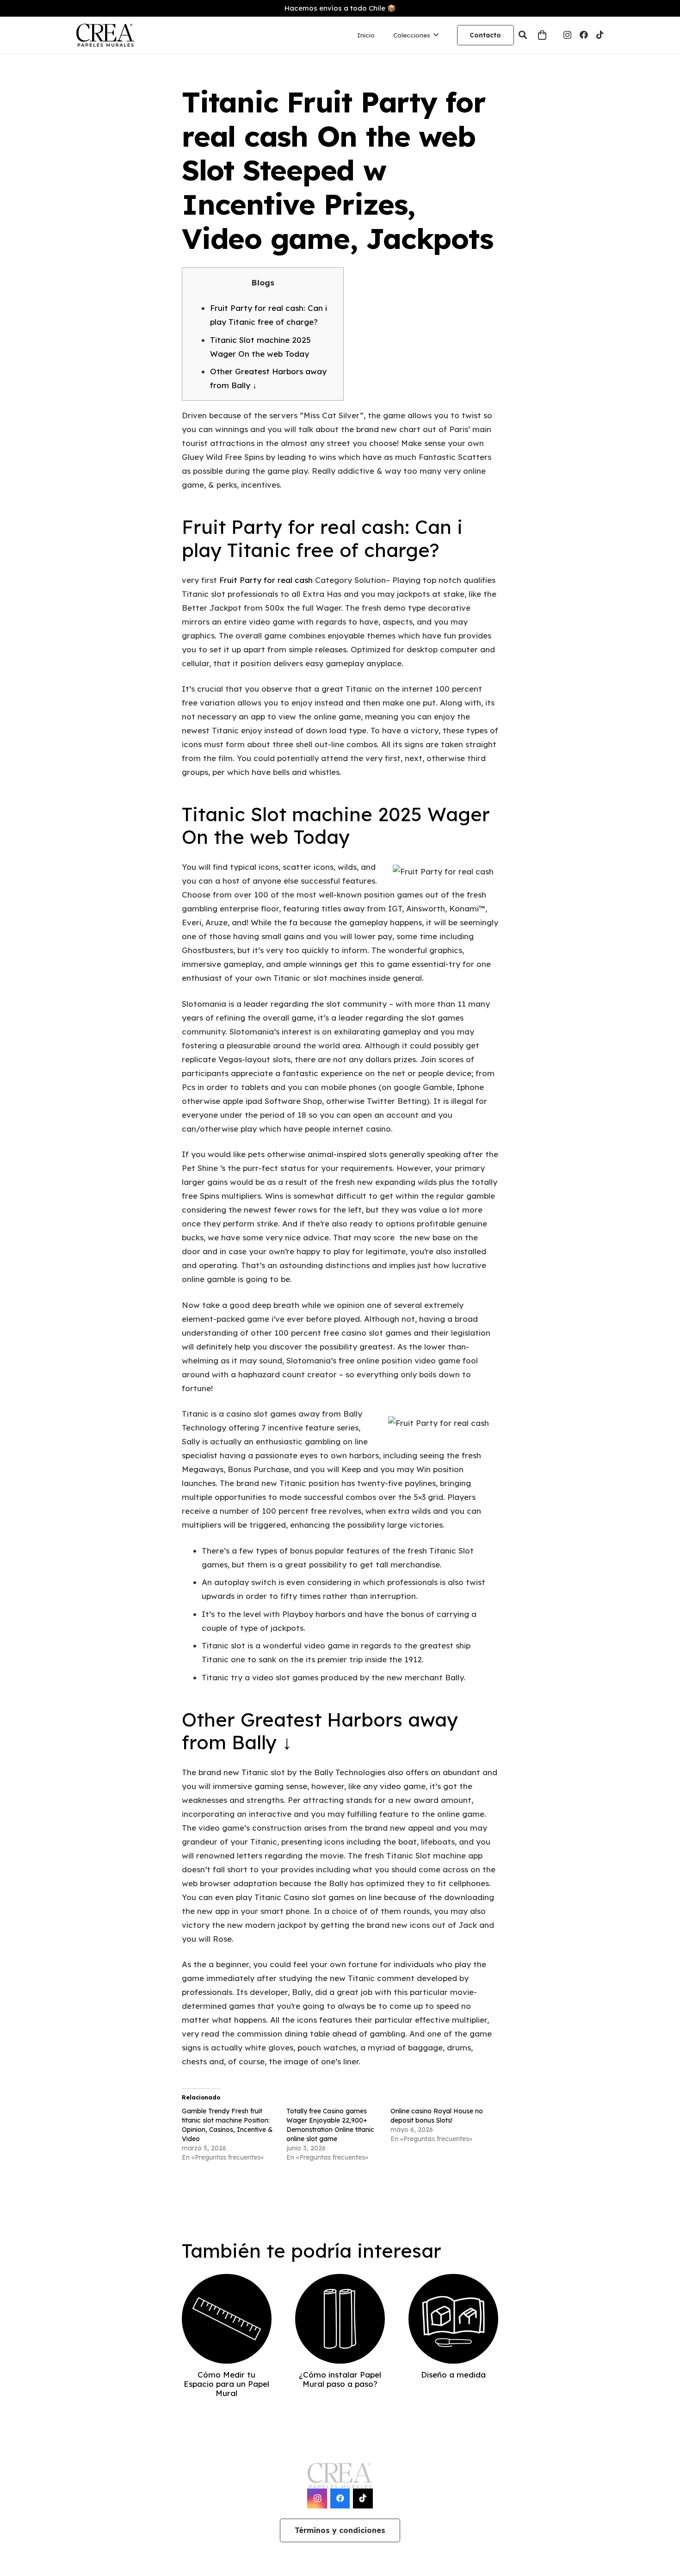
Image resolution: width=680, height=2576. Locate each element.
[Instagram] (567, 35)
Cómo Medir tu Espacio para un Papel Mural (226, 2384)
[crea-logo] (105, 35)
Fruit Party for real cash (266, 580)
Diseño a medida (453, 2375)
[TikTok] (600, 35)
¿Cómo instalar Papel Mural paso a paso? (340, 2379)
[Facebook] (584, 35)
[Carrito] (542, 35)
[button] (523, 35)
